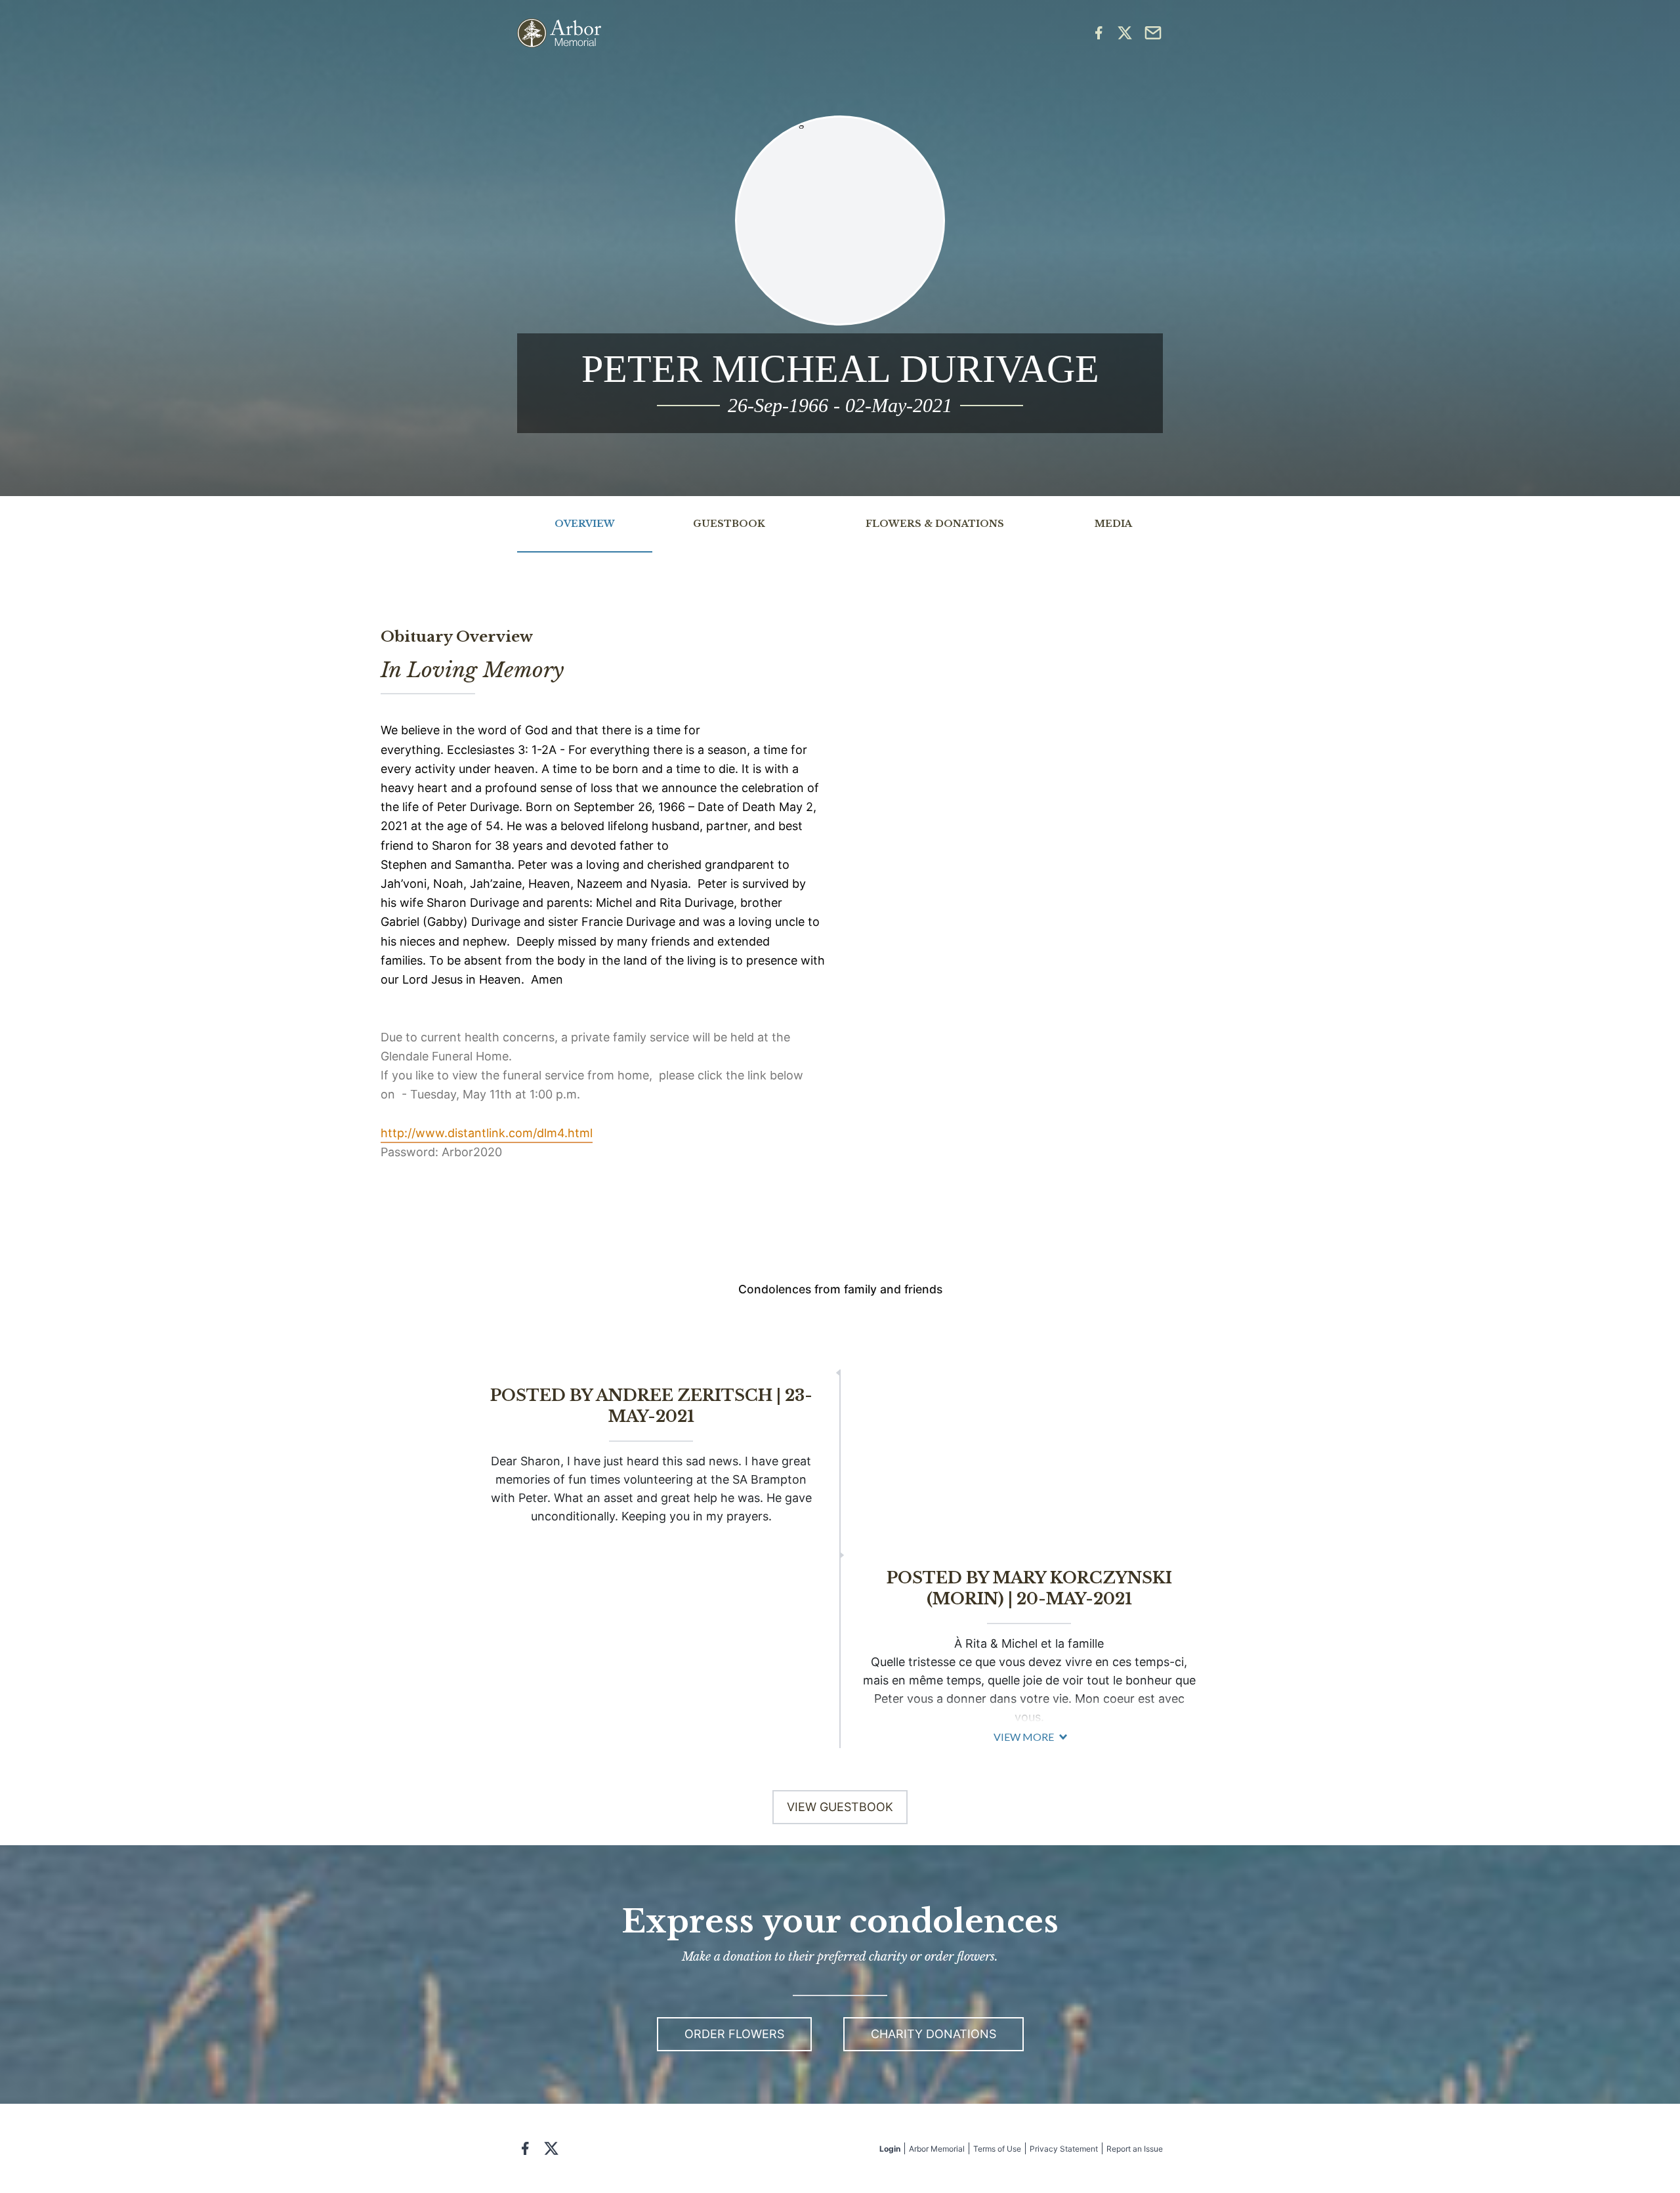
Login (890, 2149)
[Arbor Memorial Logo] (559, 33)
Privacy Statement (1064, 2149)
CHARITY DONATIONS (934, 2034)
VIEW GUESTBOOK (840, 1807)
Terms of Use (997, 2149)
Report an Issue (1135, 2149)
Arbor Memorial (937, 2149)
